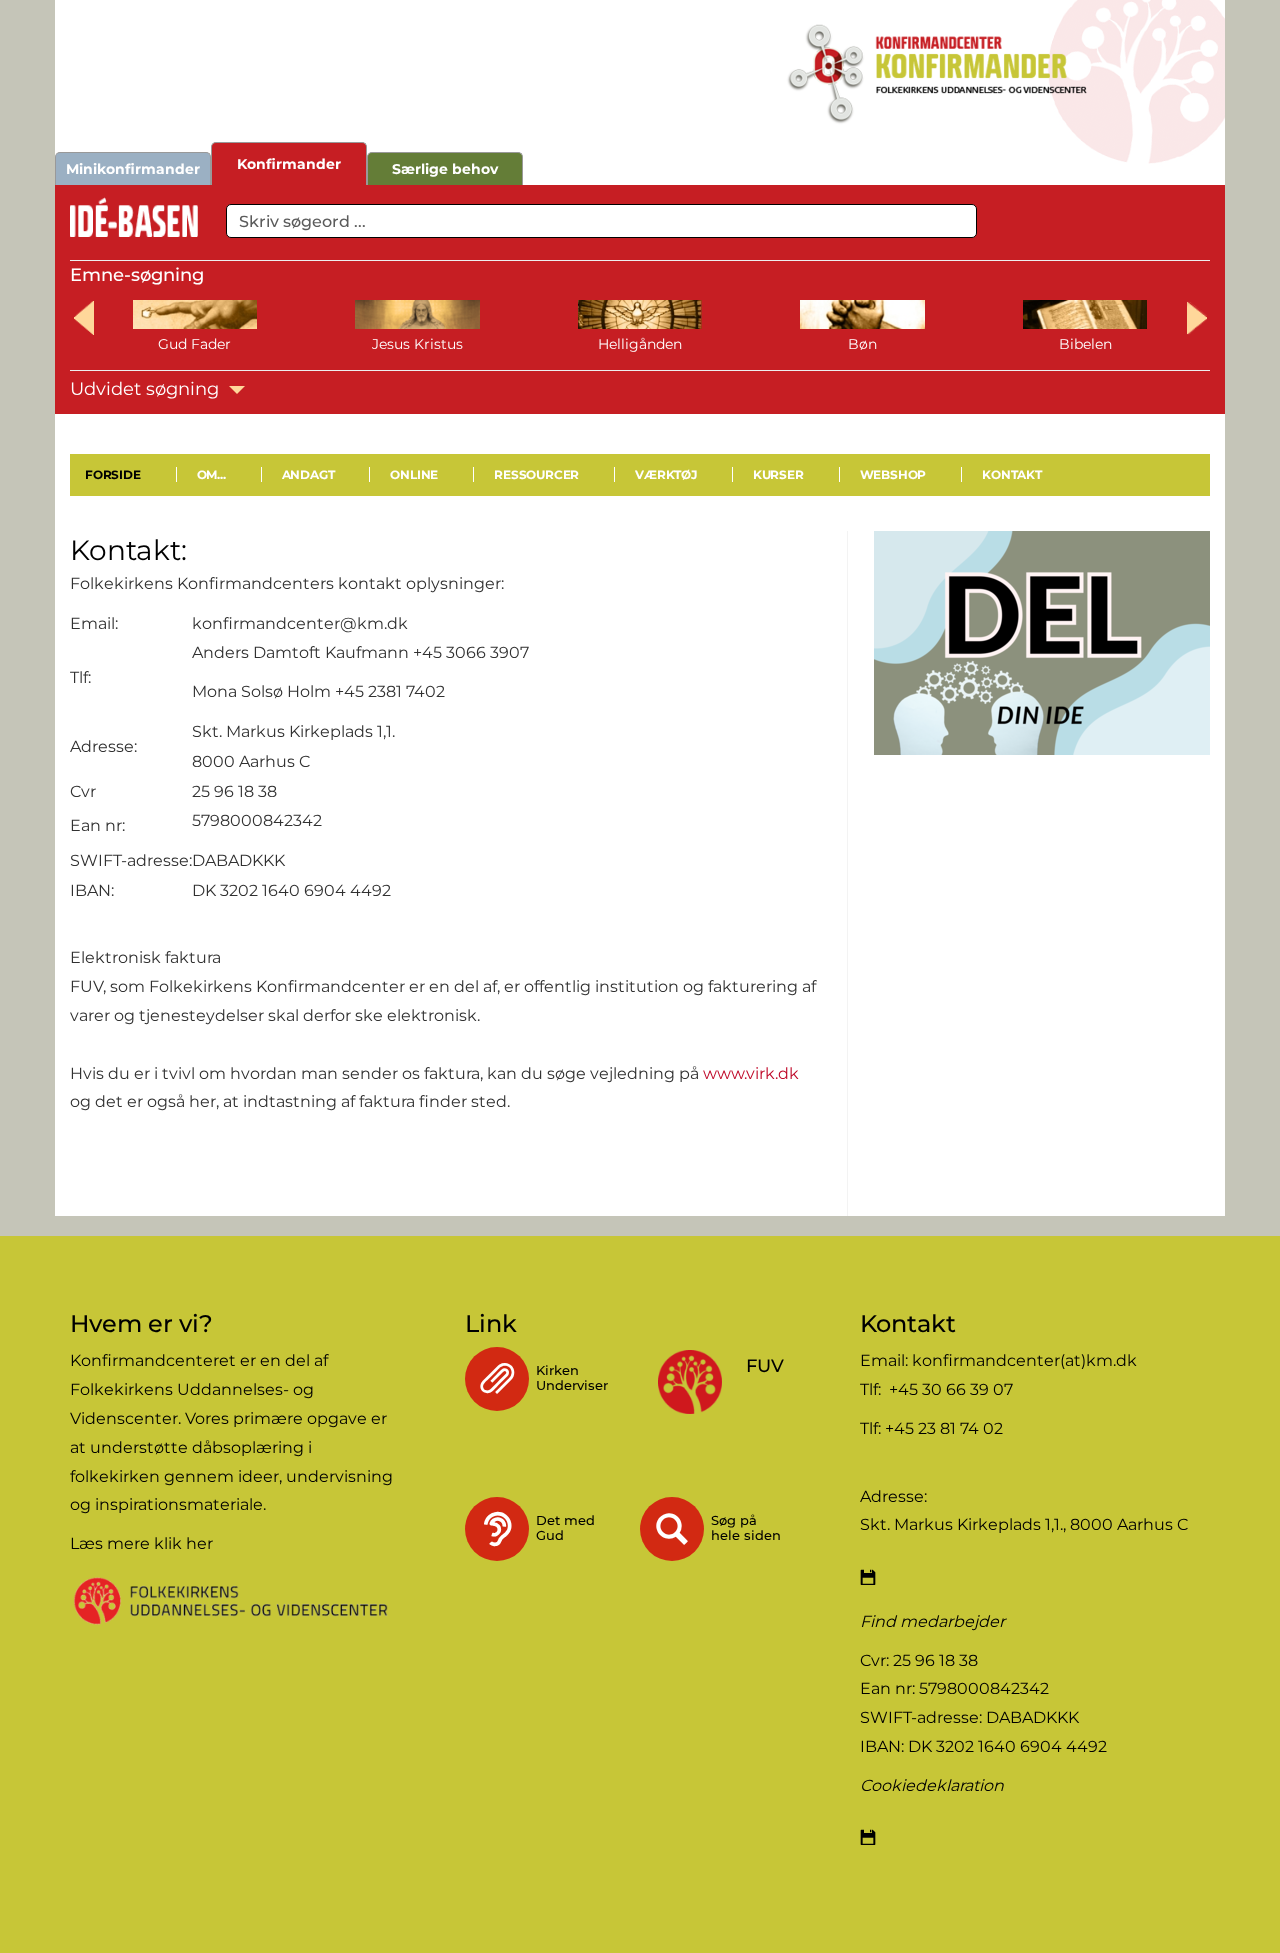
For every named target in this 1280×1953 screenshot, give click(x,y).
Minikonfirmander (133, 169)
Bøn (862, 344)
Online (414, 474)
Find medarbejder (932, 1621)
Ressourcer (536, 474)
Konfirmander (289, 164)
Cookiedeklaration (932, 1785)
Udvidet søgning (147, 389)
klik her (183, 1543)
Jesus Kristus (417, 344)
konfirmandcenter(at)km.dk (1024, 1360)
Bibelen (1085, 344)
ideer (258, 1476)
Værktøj (666, 474)
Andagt (308, 474)
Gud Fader (194, 344)
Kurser (778, 474)
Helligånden (640, 344)
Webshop (893, 474)
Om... (211, 474)
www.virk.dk (751, 1073)
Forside (113, 474)
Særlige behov (445, 169)
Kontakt (1012, 474)
